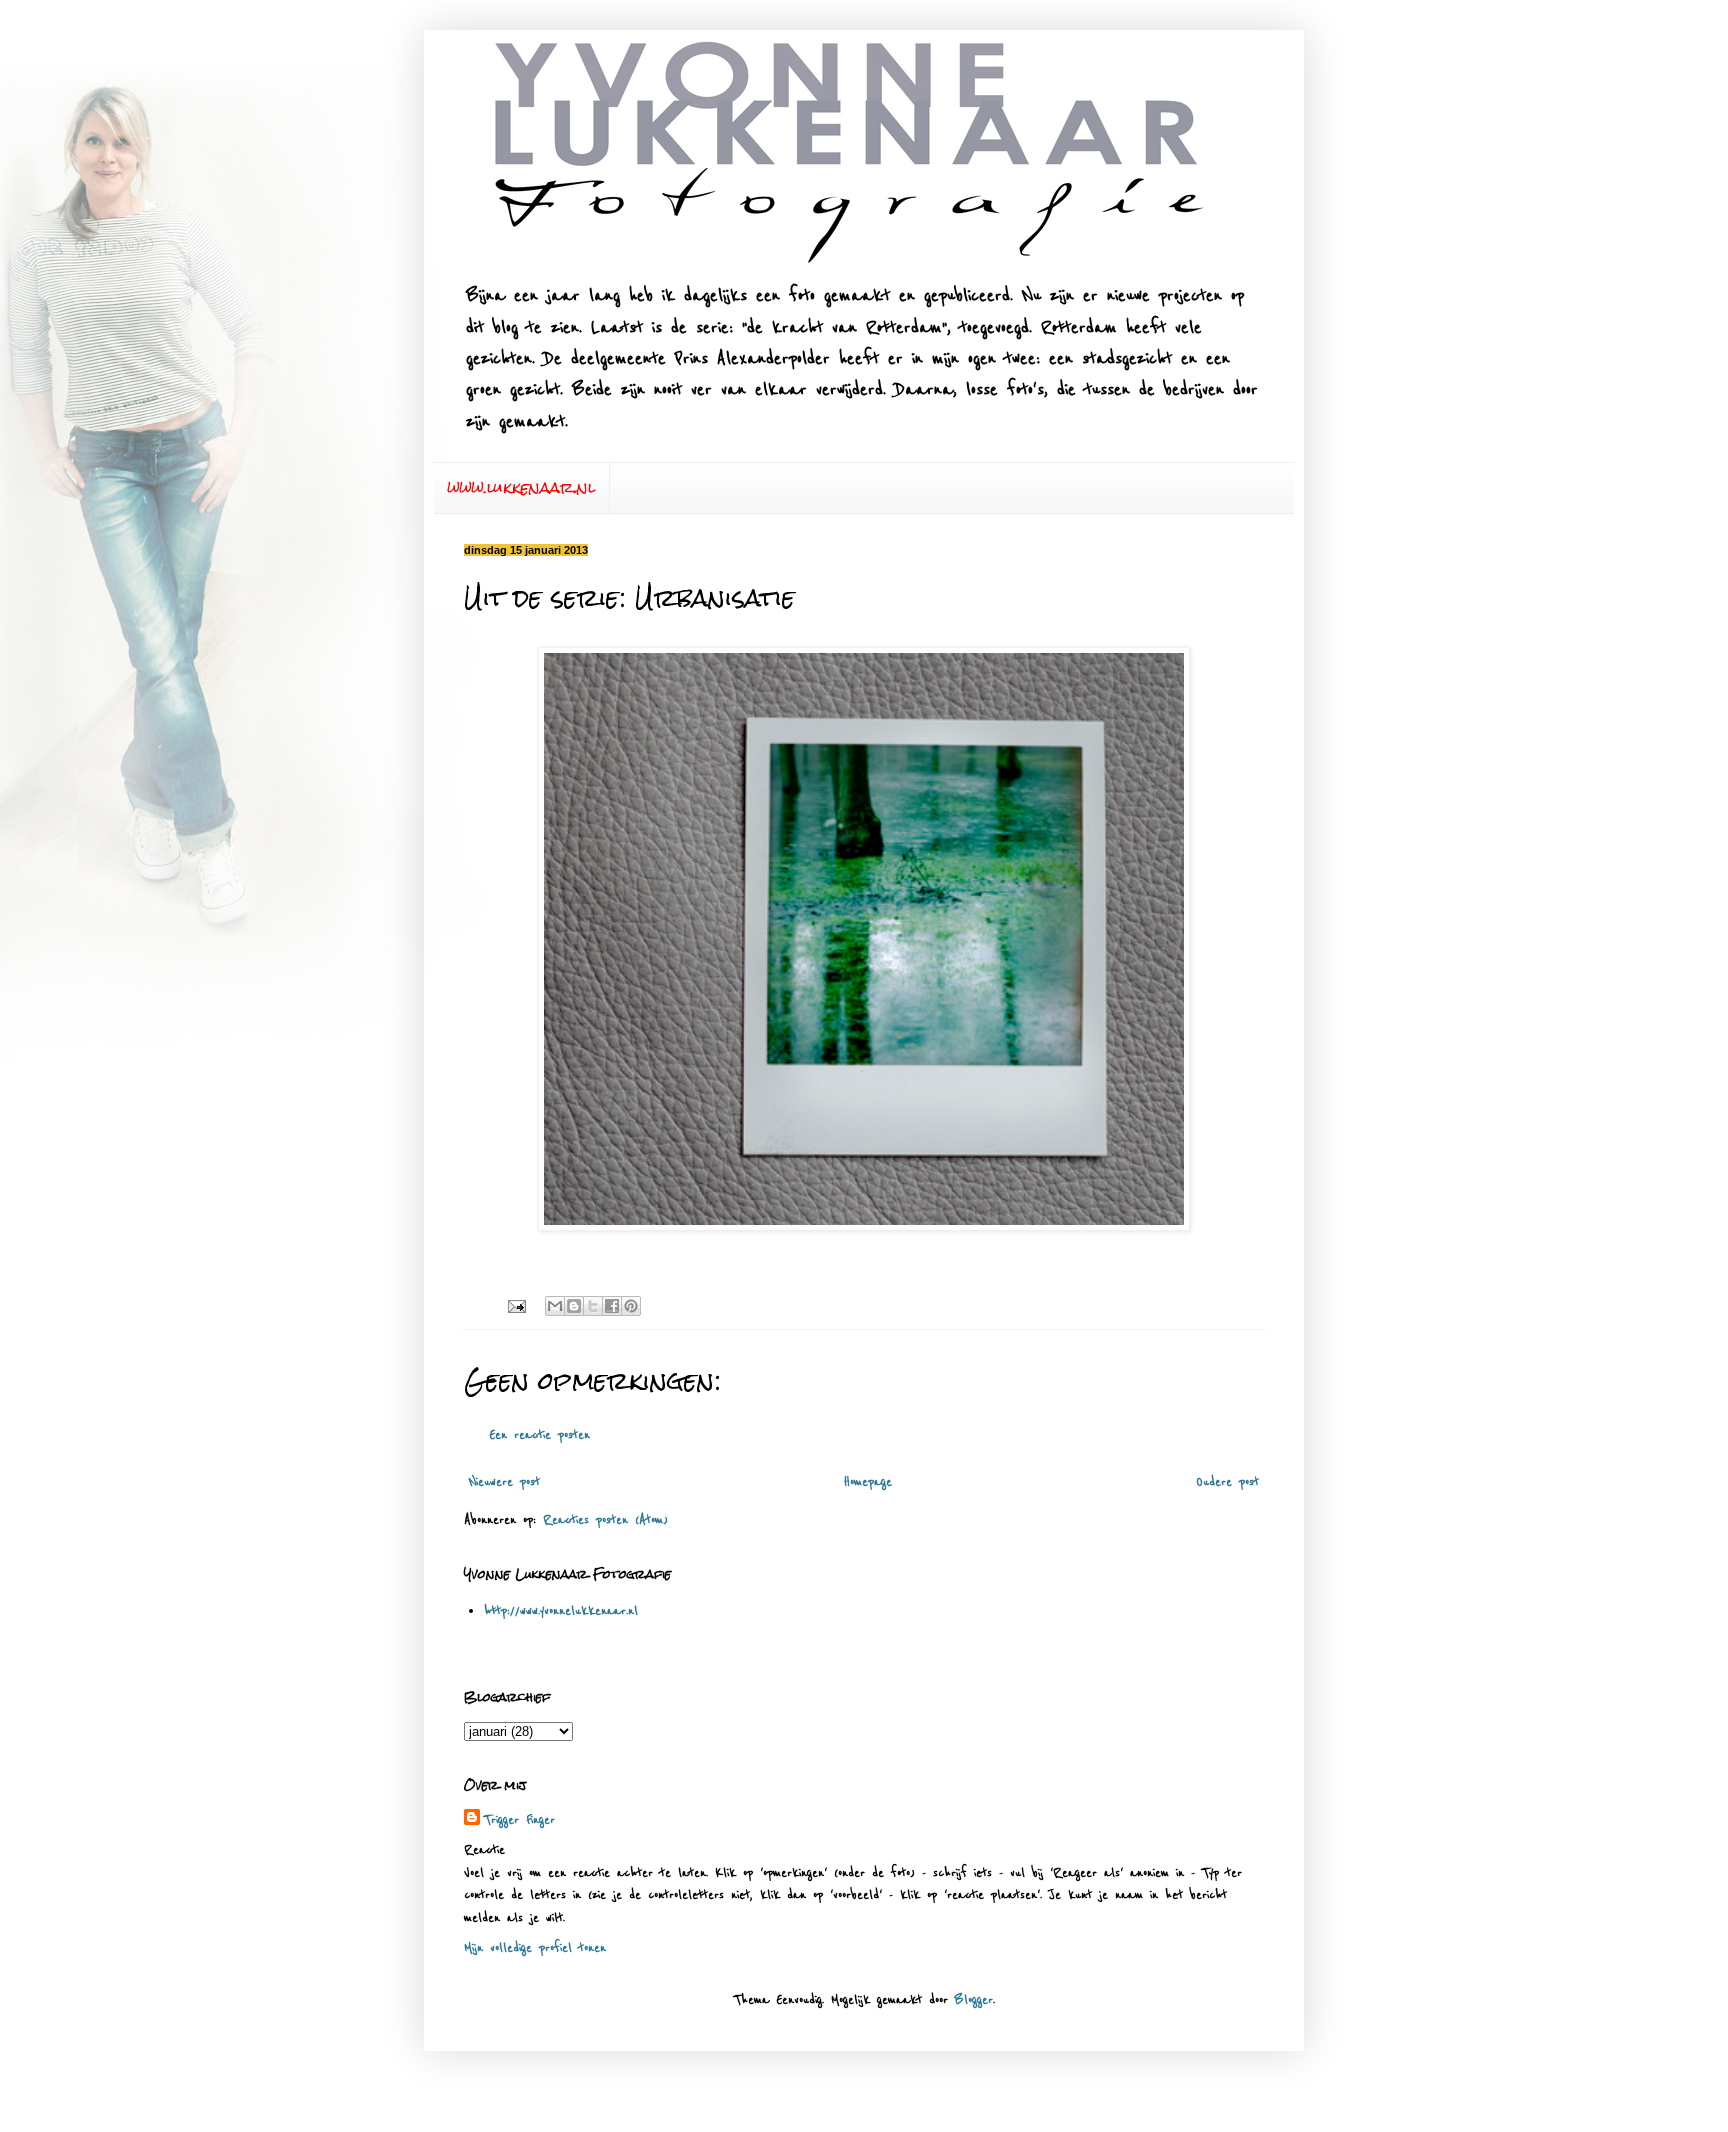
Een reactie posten (539, 1435)
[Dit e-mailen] (555, 1306)
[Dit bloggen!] (574, 1306)
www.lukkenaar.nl (521, 487)
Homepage (868, 1482)
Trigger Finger (519, 1820)
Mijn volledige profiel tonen (535, 1948)
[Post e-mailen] (516, 1306)
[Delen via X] (593, 1306)
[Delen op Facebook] (612, 1306)
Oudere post (1227, 1482)
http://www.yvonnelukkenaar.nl (561, 1611)
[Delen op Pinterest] (631, 1306)
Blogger (974, 2000)
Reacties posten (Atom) (605, 1520)
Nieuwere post (504, 1482)
